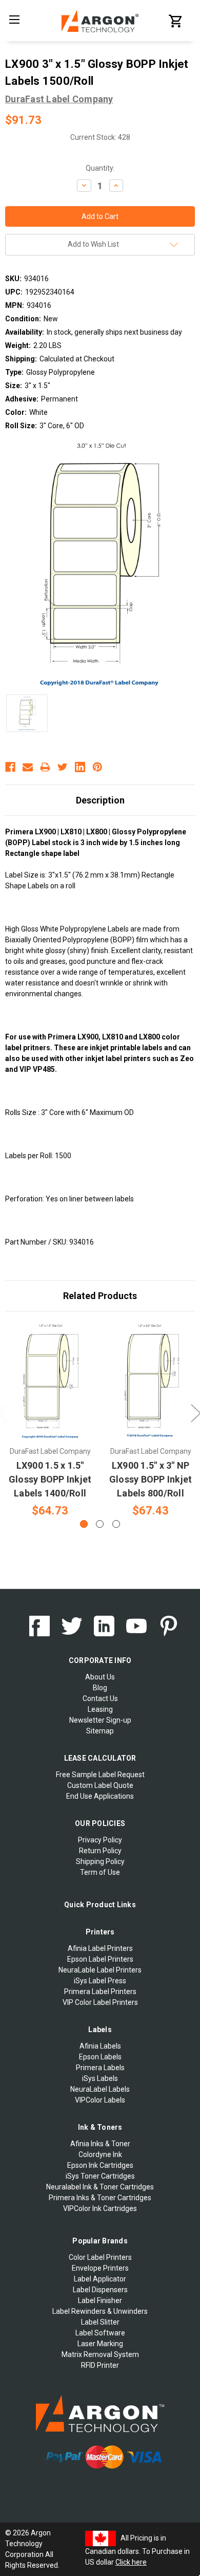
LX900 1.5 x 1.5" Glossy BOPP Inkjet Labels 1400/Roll (50, 1479)
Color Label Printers (100, 2257)
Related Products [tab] (100, 1296)
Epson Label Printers (100, 1959)
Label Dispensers (100, 2290)
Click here (131, 2562)
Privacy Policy (100, 1840)
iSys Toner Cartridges (100, 2176)
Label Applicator (100, 2279)
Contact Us (100, 1698)
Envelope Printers (100, 2268)
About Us (100, 1677)
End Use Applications (100, 1796)
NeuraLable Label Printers (100, 1970)
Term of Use (100, 1872)
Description (100, 800)
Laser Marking (100, 2344)
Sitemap (100, 1731)
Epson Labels (100, 2057)
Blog (100, 1688)
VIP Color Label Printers (100, 2002)
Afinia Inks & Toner (100, 2144)
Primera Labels (100, 2068)
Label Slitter (100, 2322)
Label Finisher (100, 2300)
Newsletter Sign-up (100, 1720)
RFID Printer (100, 2365)
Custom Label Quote (100, 1785)
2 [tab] (100, 1524)
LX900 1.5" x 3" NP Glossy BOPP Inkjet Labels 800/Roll (151, 1479)
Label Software (100, 2333)
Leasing (100, 1709)
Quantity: (100, 168)
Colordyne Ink (100, 2154)
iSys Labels (100, 2078)
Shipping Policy (100, 1861)
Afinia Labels (100, 2046)
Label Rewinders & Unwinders (100, 2311)
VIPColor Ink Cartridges (100, 2208)
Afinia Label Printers (100, 1948)
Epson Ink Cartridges (100, 2165)
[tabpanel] (50, 1421)
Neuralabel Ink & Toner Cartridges (100, 2187)
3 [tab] (116, 1524)
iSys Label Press (100, 1981)
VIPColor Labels (100, 2100)
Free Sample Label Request (100, 1775)
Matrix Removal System (100, 2354)
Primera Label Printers (100, 1992)
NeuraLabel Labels (100, 2089)
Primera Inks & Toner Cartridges (100, 2198)
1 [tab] (84, 1524)
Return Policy (100, 1851)
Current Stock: (100, 137)
